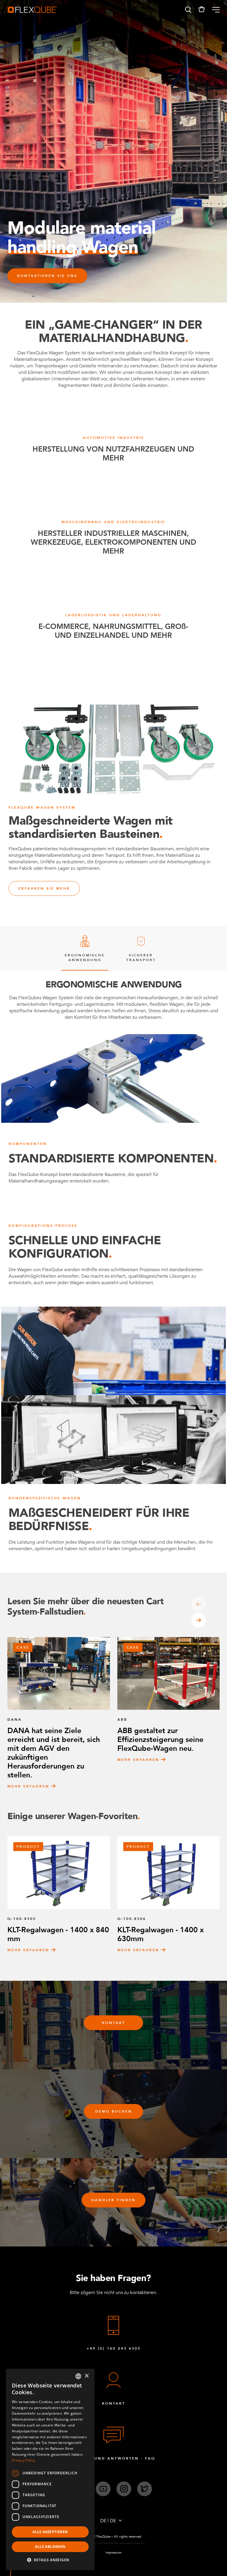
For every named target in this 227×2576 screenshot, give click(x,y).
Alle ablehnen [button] (50, 2547)
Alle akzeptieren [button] (50, 2532)
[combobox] (78, 2376)
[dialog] (50, 2469)
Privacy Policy (23, 2460)
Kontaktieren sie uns (47, 276)
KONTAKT (114, 2023)
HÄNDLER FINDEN (113, 2200)
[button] (188, 10)
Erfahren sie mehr (44, 888)
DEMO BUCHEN (114, 2111)
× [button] (86, 2376)
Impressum (113, 2553)
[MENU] (214, 10)
